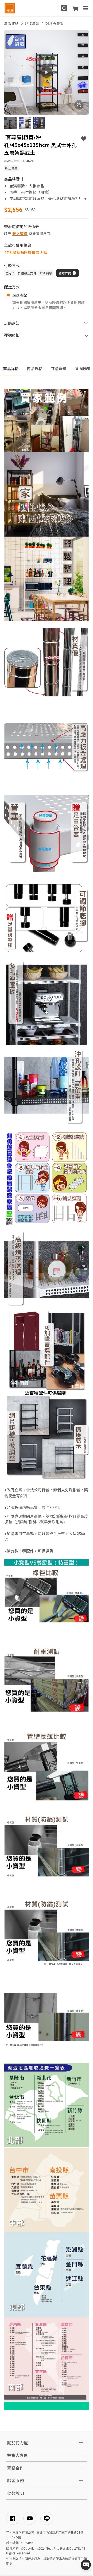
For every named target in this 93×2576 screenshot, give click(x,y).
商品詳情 (11, 368)
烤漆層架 (32, 23)
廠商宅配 (20, 295)
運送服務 (82, 368)
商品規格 (35, 368)
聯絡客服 (53, 2559)
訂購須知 (58, 368)
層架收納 (11, 23)
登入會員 (20, 233)
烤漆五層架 (55, 23)
